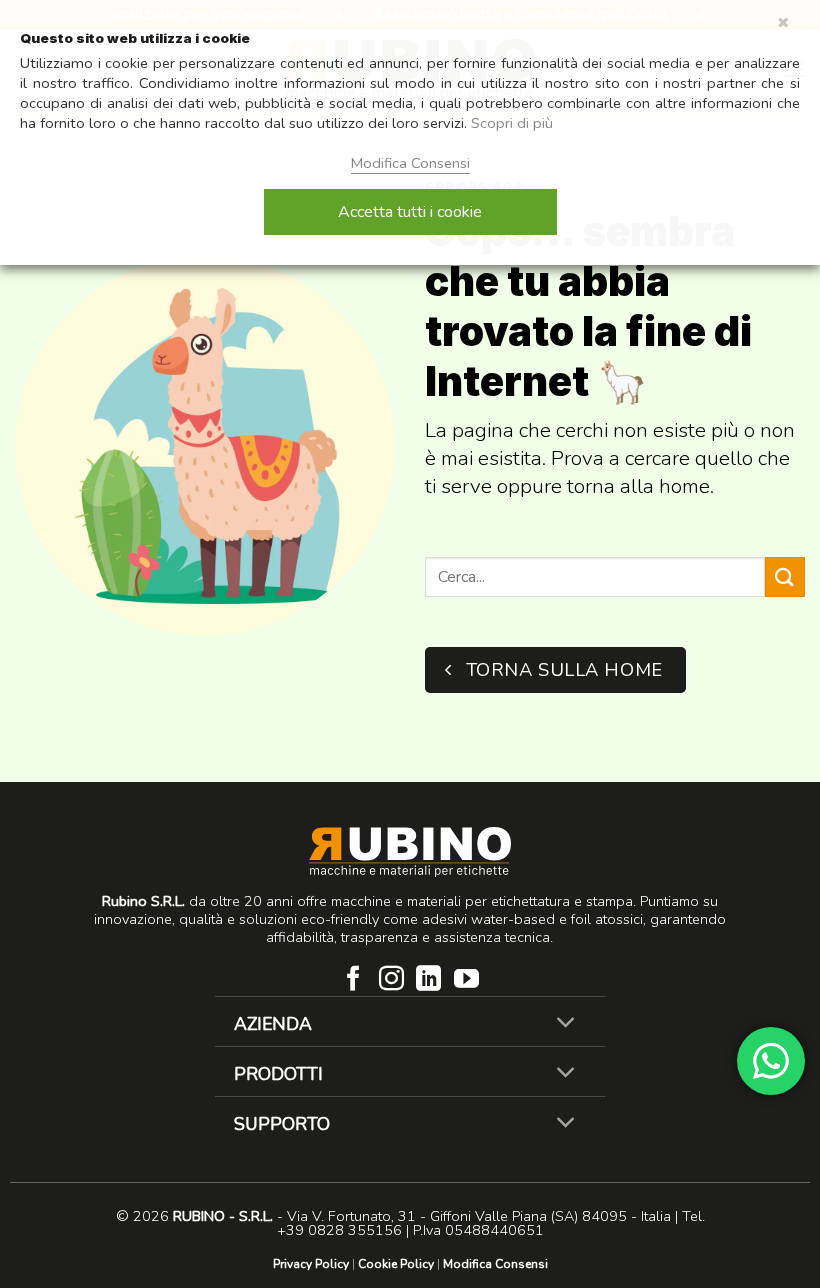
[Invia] (785, 576)
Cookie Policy (396, 1264)
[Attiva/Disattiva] (566, 1023)
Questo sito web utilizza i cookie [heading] (135, 38)
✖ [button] (783, 23)
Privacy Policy (311, 1264)
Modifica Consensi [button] (495, 1264)
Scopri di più (512, 123)
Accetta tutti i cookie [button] (410, 212)
